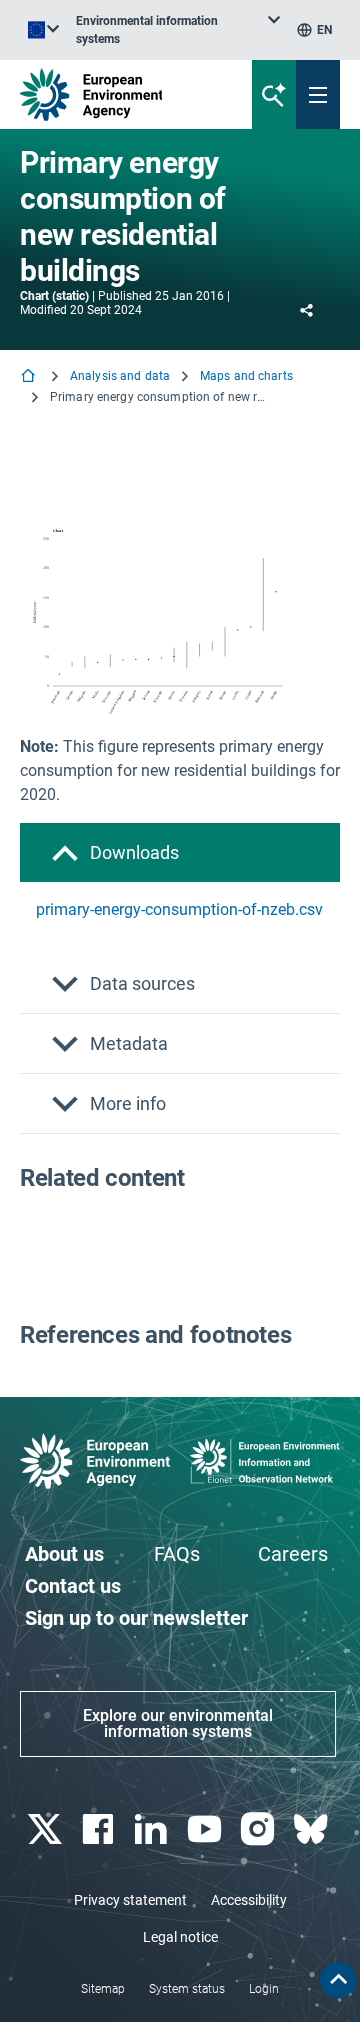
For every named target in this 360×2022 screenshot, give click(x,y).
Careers (293, 1554)
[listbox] (178, 30)
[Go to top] (338, 1980)
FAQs (177, 1554)
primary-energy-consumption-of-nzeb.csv (179, 909)
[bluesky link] (313, 1829)
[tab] (180, 852)
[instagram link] (259, 1829)
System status (187, 1989)
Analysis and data (120, 376)
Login (264, 1989)
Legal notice (180, 1937)
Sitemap (103, 1989)
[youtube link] (206, 1829)
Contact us (73, 1586)
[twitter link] (46, 1829)
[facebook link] (99, 1829)
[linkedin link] (153, 1829)
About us (64, 1554)
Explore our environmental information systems (178, 1723)
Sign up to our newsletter (136, 1618)
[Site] (121, 94)
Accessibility (249, 1900)
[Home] (30, 377)
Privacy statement (130, 1900)
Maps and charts (246, 376)
